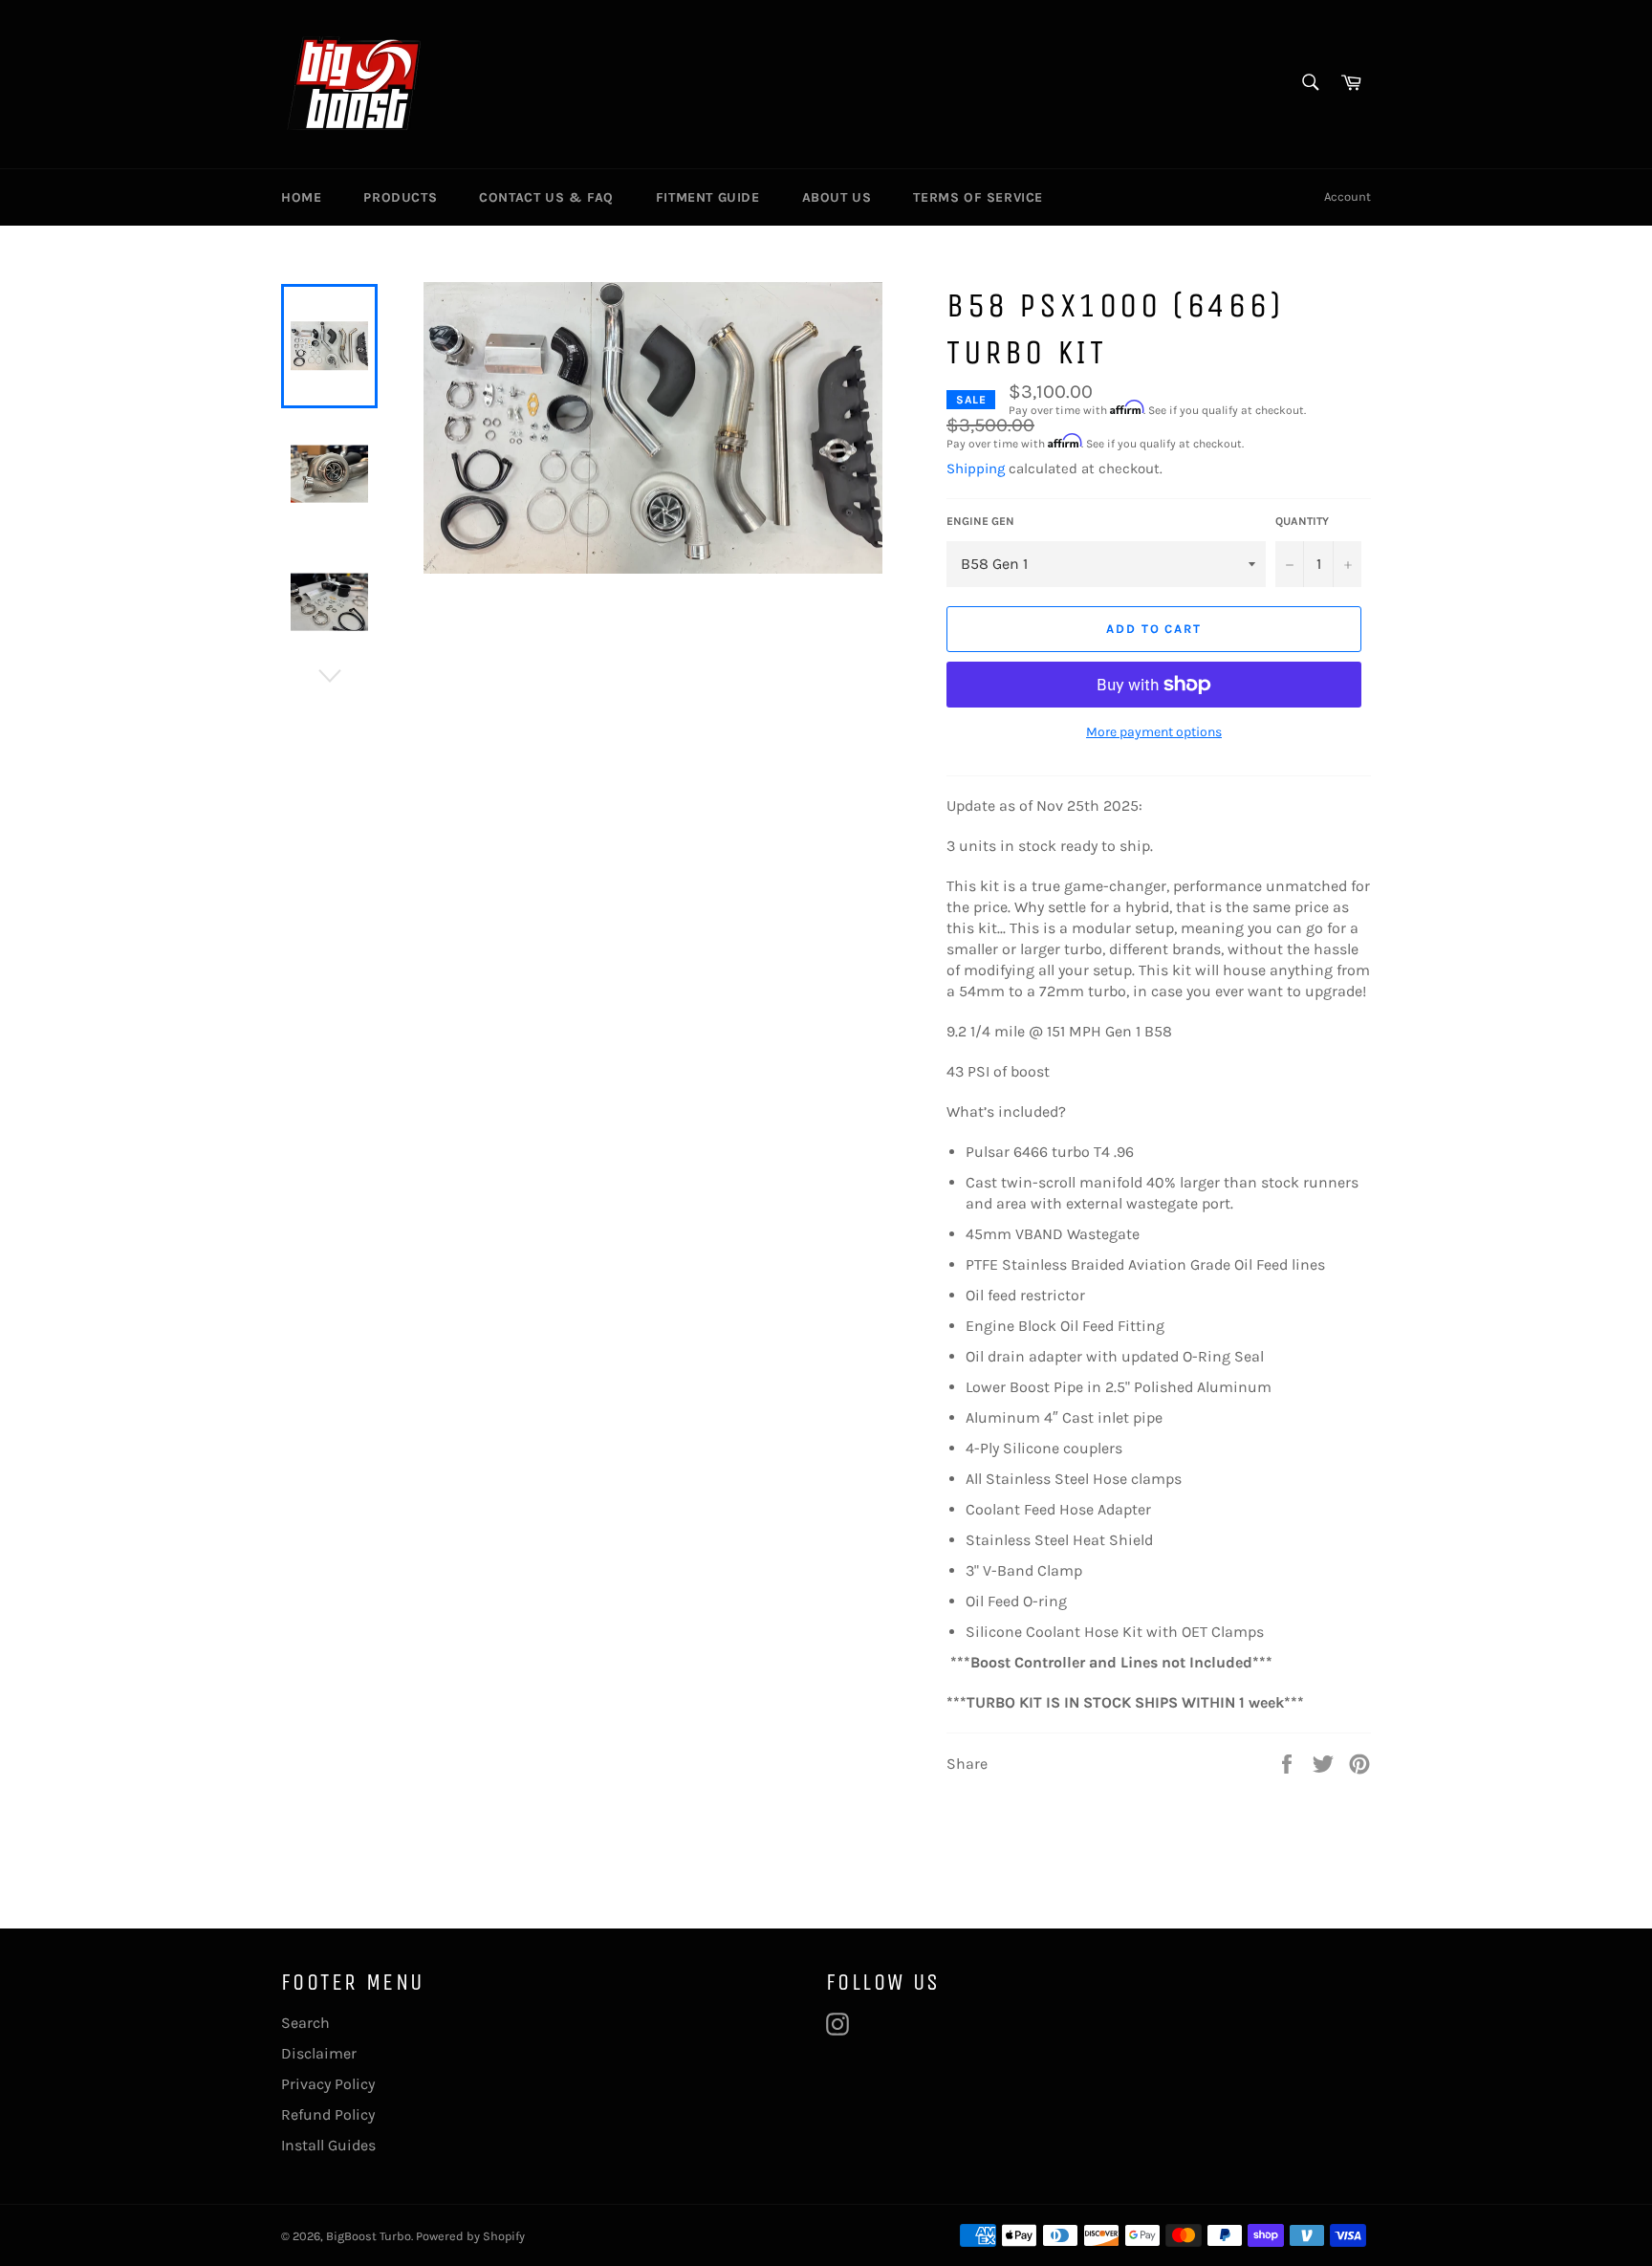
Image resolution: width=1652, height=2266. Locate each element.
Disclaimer (319, 2053)
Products (400, 197)
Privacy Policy (328, 2084)
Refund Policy (328, 2114)
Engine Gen (980, 521)
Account (1348, 196)
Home (301, 197)
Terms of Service (978, 197)
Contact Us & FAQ (546, 197)
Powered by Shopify (470, 2236)
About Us (837, 197)
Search (305, 2023)
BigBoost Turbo (369, 2236)
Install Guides (328, 2145)
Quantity (1302, 521)
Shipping (976, 468)
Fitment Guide (708, 197)
